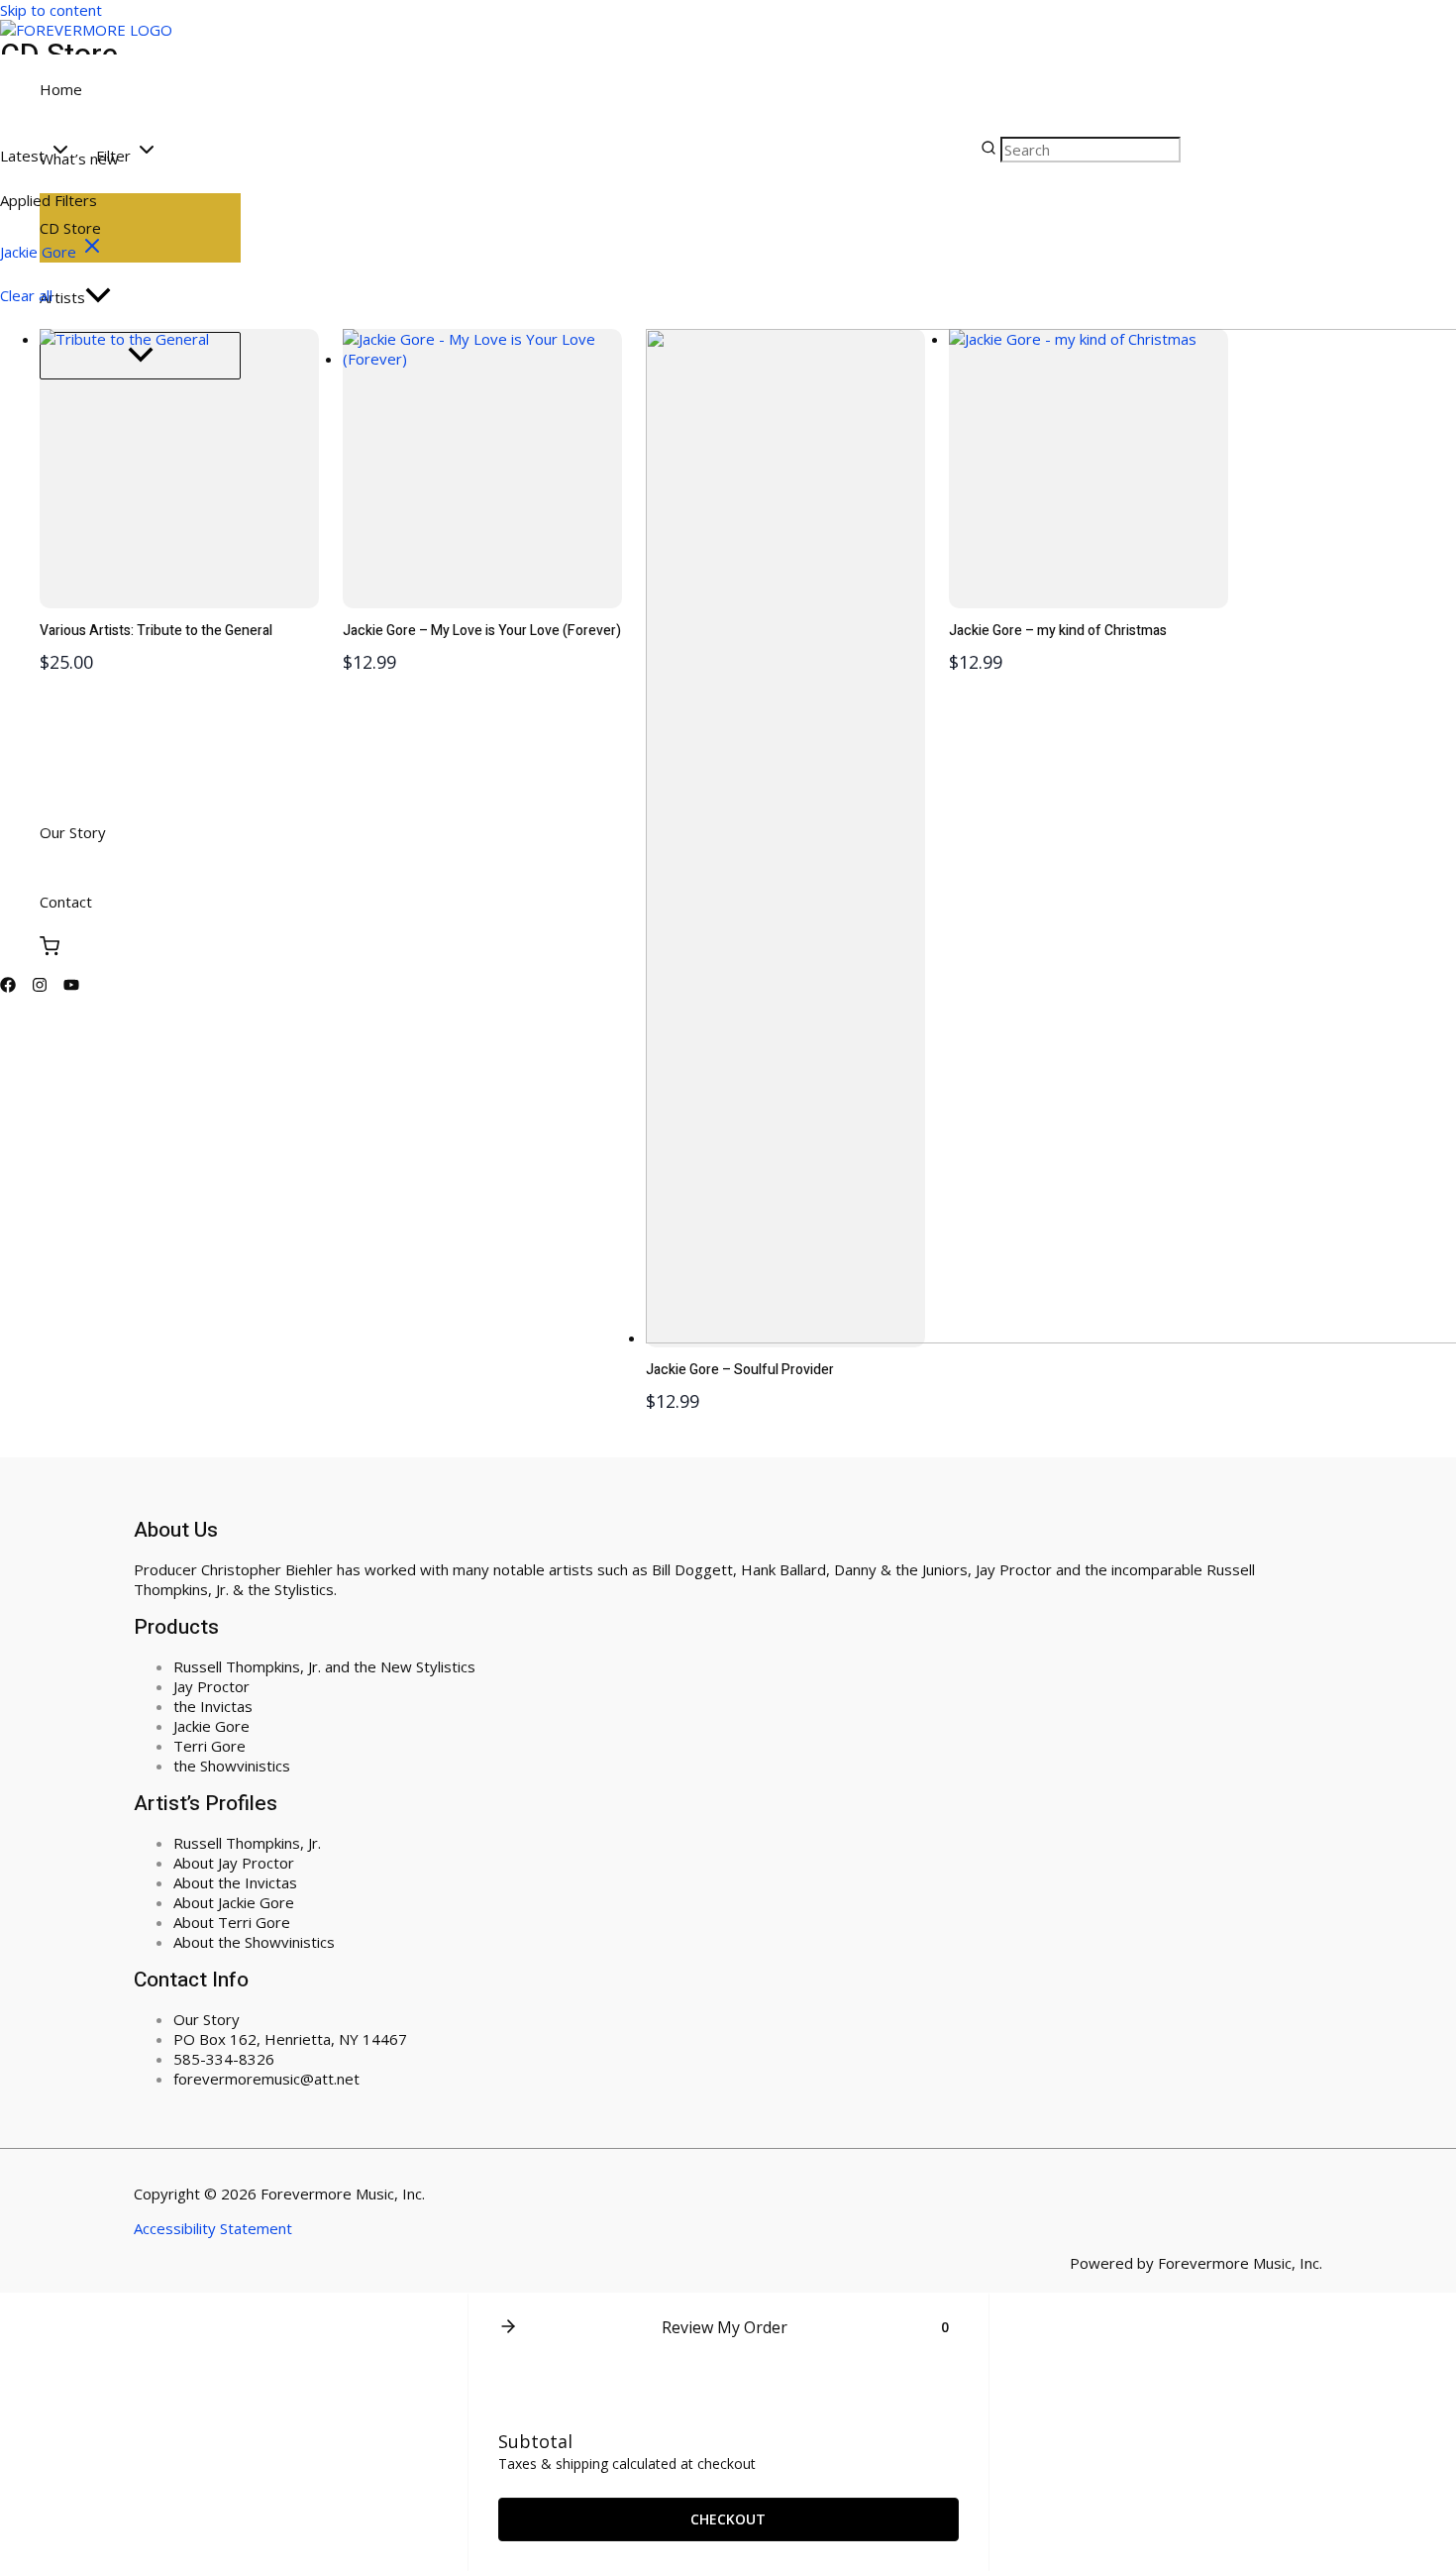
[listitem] (52, 252)
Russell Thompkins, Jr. (247, 1843)
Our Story (207, 2019)
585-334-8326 (224, 2059)
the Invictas (213, 1706)
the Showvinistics (232, 1766)
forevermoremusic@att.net (266, 2079)
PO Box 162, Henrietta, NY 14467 (290, 2039)
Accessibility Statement (213, 2228)
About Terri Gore (232, 1922)
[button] (36, 152)
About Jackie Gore (234, 1902)
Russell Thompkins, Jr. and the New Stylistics (324, 1666)
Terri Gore (209, 1746)
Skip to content (51, 10)
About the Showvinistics (254, 1942)
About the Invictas (235, 1882)
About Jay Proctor (234, 1863)
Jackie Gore (211, 1726)
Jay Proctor (211, 1686)
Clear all (26, 295)
